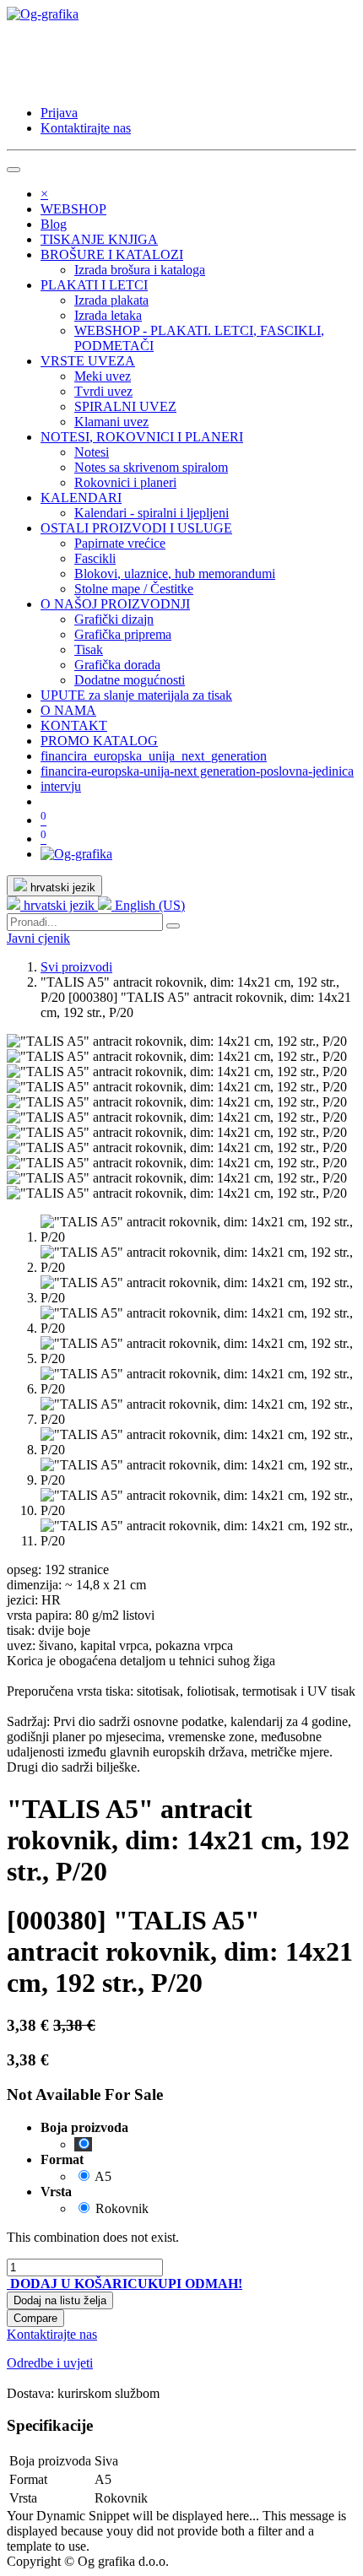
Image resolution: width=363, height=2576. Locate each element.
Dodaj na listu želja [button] (60, 2300)
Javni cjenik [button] (38, 938)
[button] (77, 2284)
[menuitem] (73, 209)
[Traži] (173, 926)
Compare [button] (35, 2318)
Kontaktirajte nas (86, 128)
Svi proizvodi (76, 967)
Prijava (59, 113)
